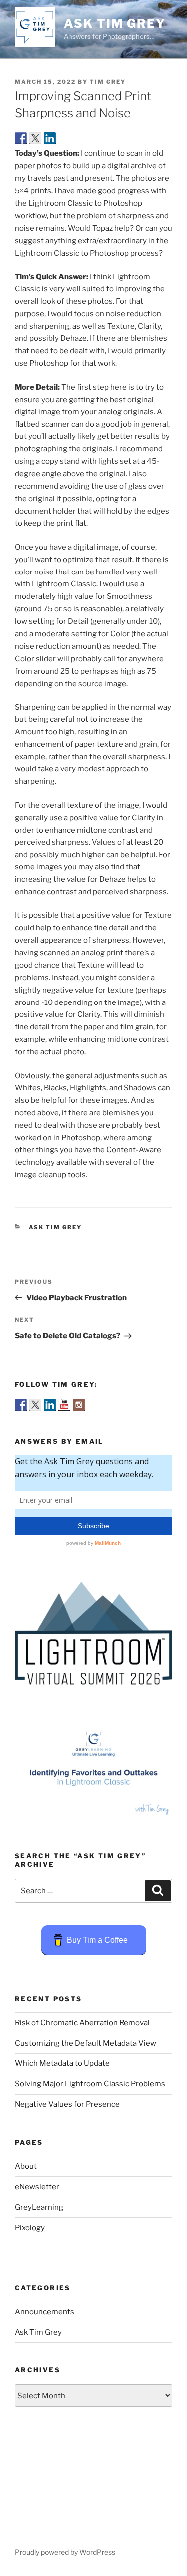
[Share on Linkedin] (50, 138)
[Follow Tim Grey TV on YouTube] (64, 1405)
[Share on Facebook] (21, 138)
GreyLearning (39, 2207)
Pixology (30, 2228)
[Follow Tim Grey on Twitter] (35, 1405)
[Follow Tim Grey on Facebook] (21, 1405)
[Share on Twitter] (35, 138)
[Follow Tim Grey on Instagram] (79, 1405)
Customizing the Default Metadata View (86, 2043)
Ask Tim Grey (115, 24)
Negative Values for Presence (67, 2104)
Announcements (45, 2312)
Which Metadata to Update (62, 2063)
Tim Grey (108, 82)
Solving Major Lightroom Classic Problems (90, 2084)
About (26, 2166)
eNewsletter (37, 2187)
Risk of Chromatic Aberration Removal (82, 2023)
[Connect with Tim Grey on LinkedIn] (50, 1405)
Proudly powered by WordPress (65, 2552)
